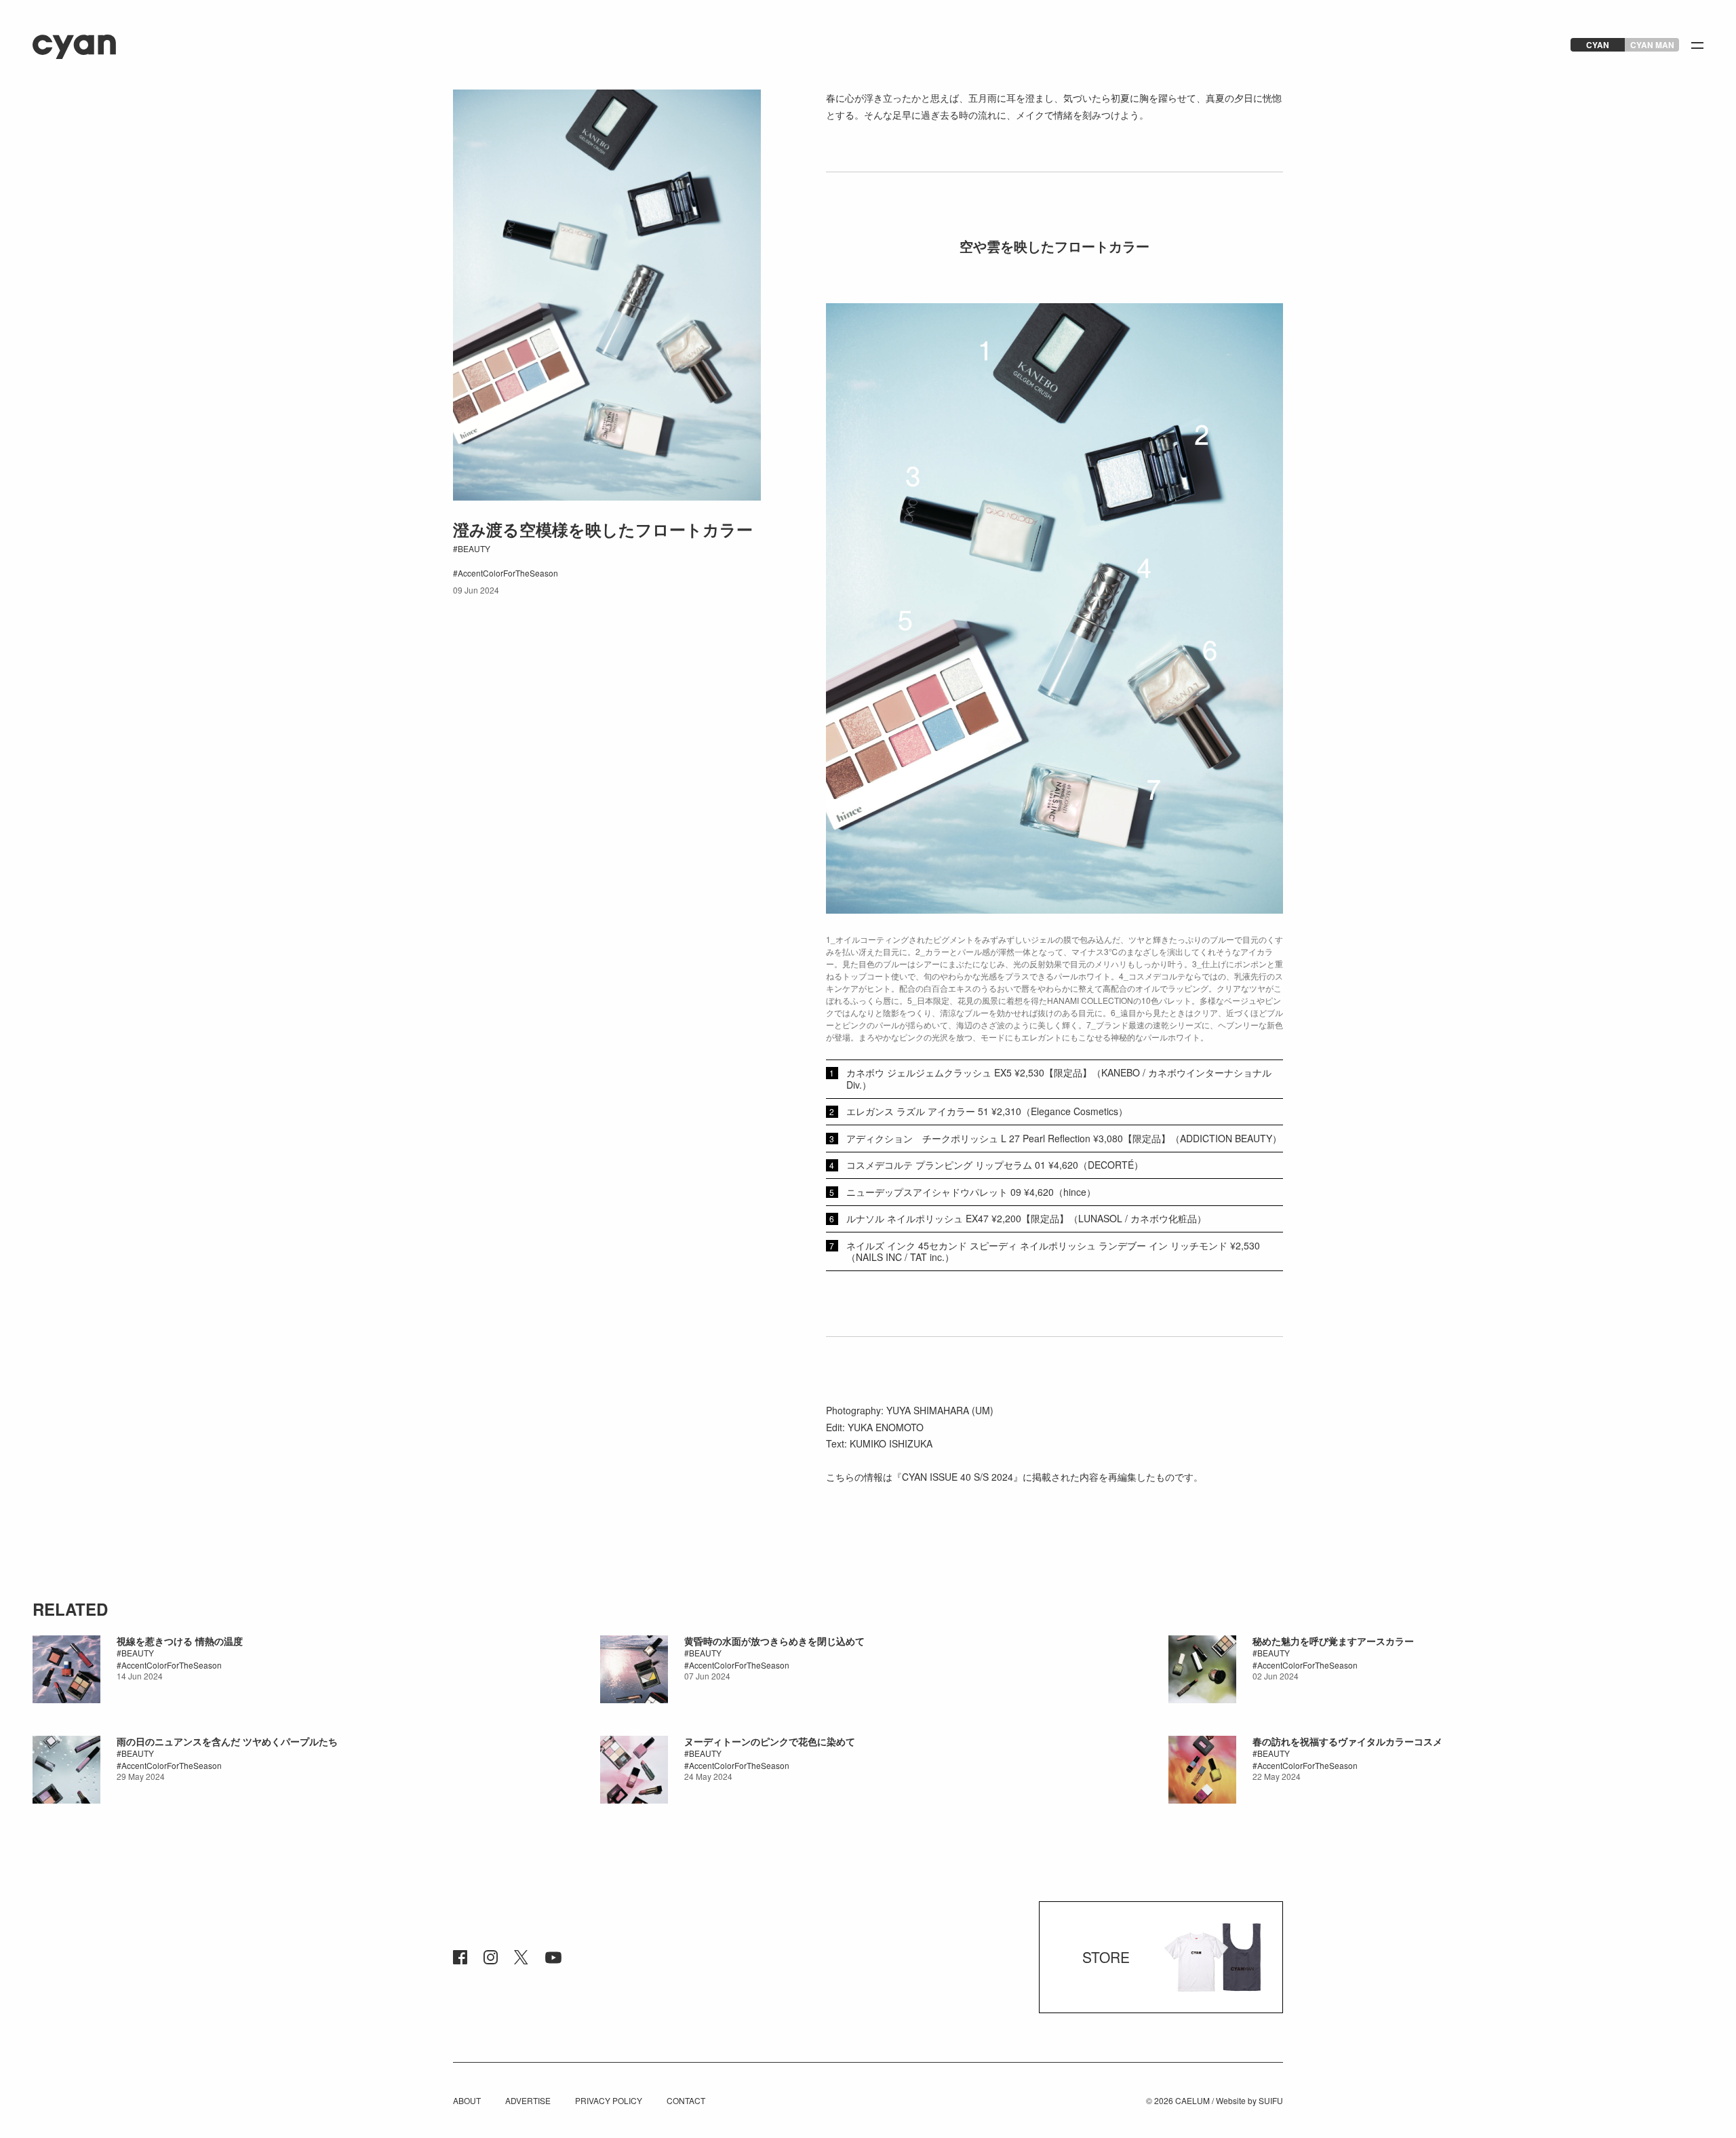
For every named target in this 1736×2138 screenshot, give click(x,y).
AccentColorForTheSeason (508, 573)
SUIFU (1271, 2100)
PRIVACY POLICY (609, 2100)
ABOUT (467, 2100)
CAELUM (1192, 2100)
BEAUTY (474, 548)
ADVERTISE (528, 2100)
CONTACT (686, 2100)
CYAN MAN (1652, 45)
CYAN (1598, 45)
